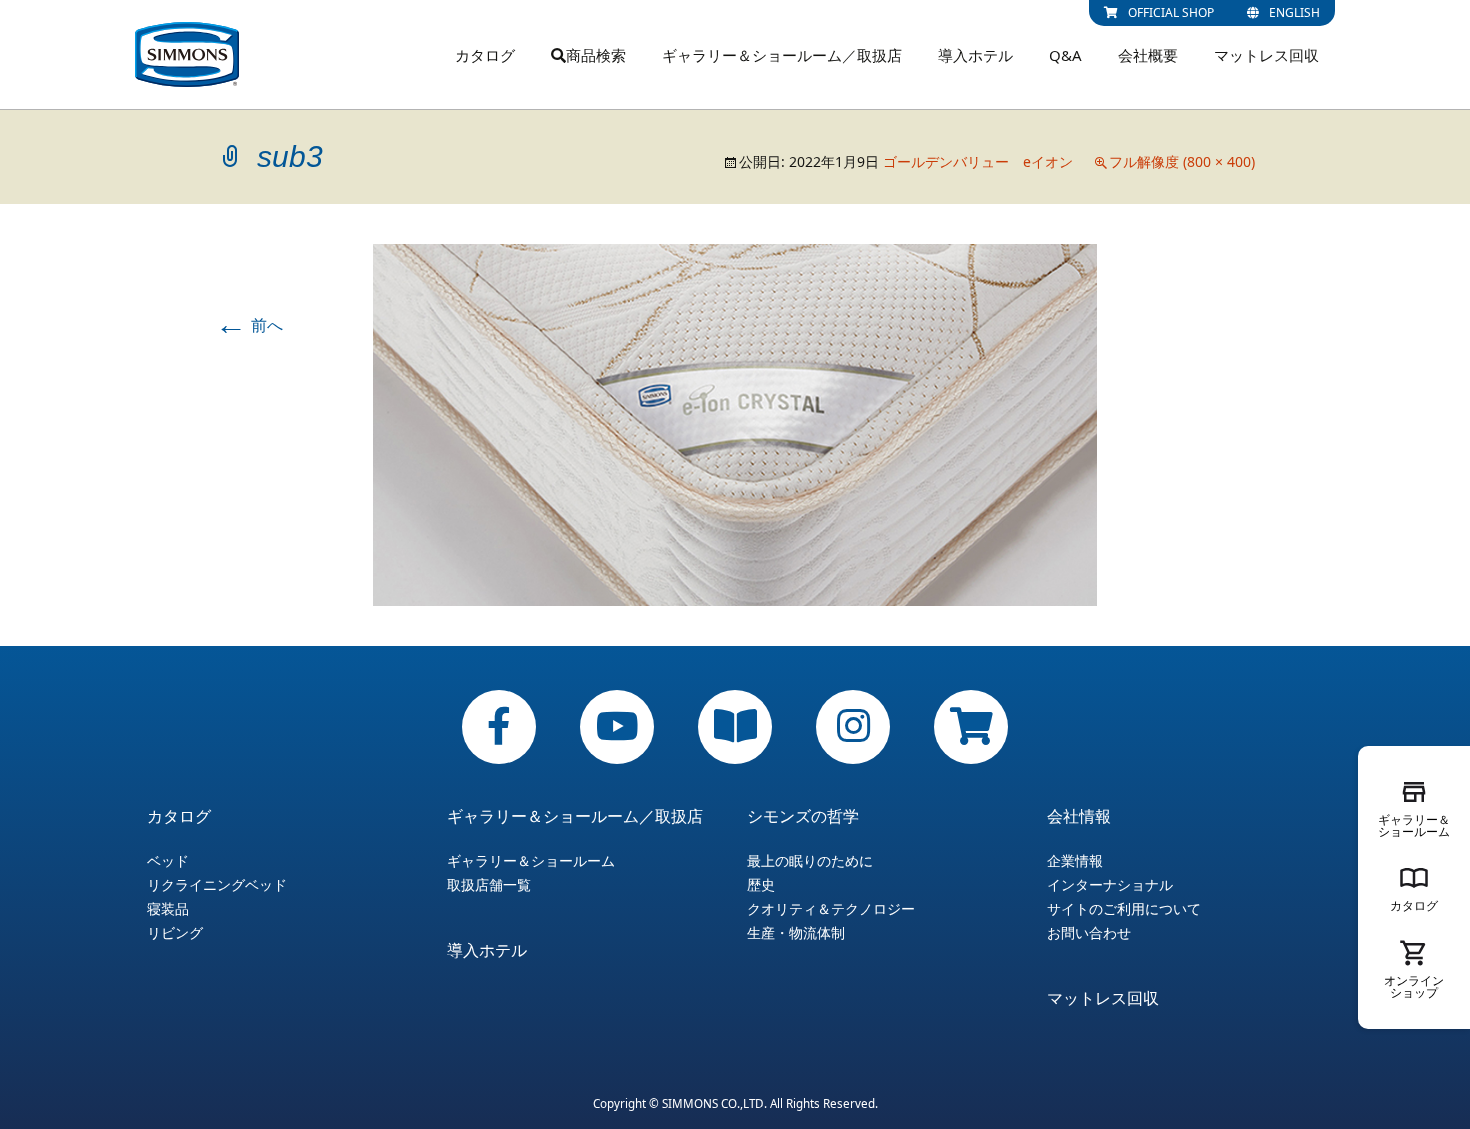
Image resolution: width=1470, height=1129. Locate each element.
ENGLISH (1294, 12)
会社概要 (1148, 55)
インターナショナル (1110, 885)
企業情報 (1075, 861)
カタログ (485, 55)
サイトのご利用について (1124, 909)
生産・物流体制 (796, 933)
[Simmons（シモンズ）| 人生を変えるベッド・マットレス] (187, 54)
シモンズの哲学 (803, 816)
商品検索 (596, 55)
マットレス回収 (1266, 55)
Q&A (1065, 55)
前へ (249, 325)
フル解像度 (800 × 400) (1182, 161)
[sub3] (735, 423)
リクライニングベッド (217, 885)
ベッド (168, 861)
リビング (175, 933)
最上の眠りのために (810, 861)
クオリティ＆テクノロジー (831, 909)
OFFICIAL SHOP (1171, 12)
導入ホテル (975, 55)
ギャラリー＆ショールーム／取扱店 (782, 55)
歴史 (761, 885)
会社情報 (1079, 816)
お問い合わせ (1089, 933)
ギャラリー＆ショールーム (531, 861)
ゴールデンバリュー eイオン (978, 161)
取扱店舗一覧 (489, 885)
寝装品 (168, 909)
